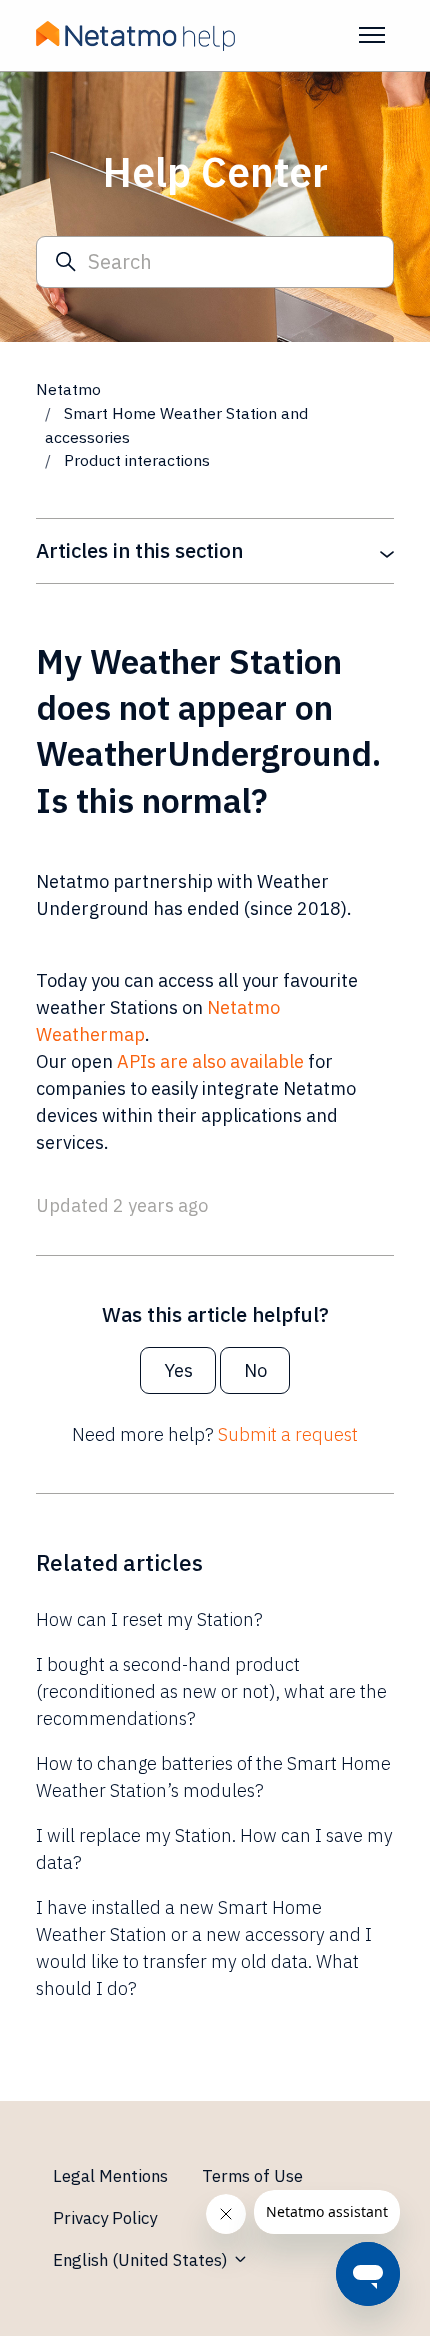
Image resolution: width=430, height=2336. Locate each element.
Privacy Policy (105, 2218)
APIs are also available (210, 1061)
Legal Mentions (110, 2176)
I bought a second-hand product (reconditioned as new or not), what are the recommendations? (211, 1691)
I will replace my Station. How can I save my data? (214, 1849)
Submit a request (288, 1434)
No (255, 1370)
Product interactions (137, 460)
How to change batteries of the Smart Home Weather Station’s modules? (213, 1777)
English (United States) (142, 2260)
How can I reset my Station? (149, 1619)
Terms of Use (252, 2176)
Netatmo (68, 389)
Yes (178, 1370)
